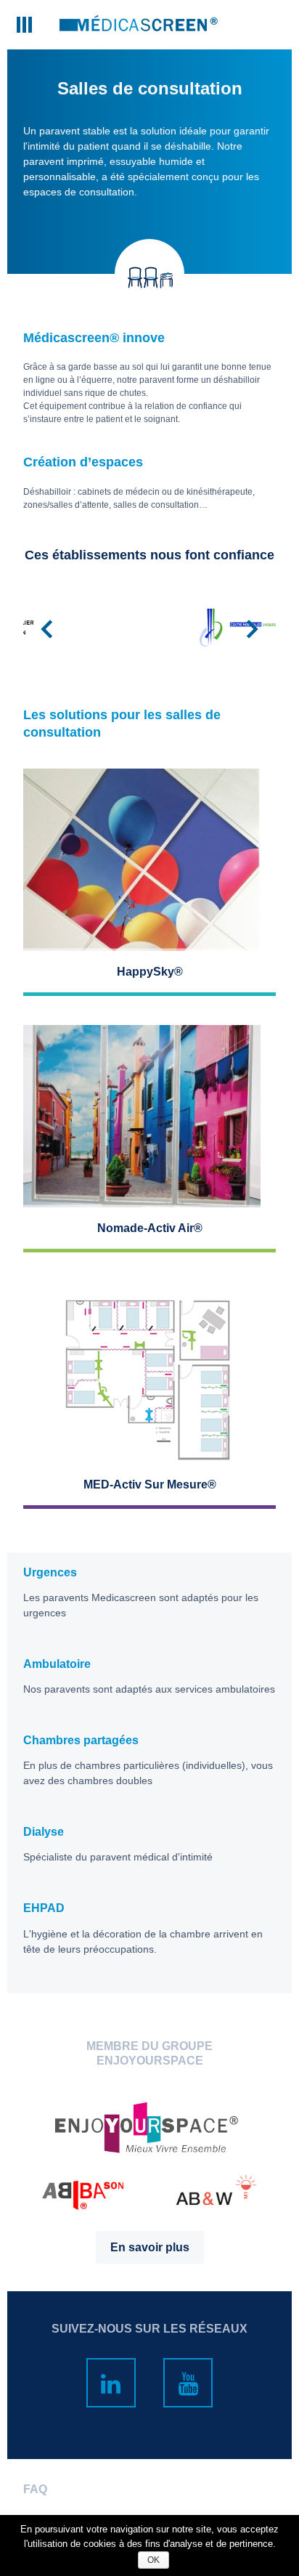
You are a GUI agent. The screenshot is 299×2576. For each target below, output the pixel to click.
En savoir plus (150, 2247)
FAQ (35, 2489)
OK (153, 2560)
